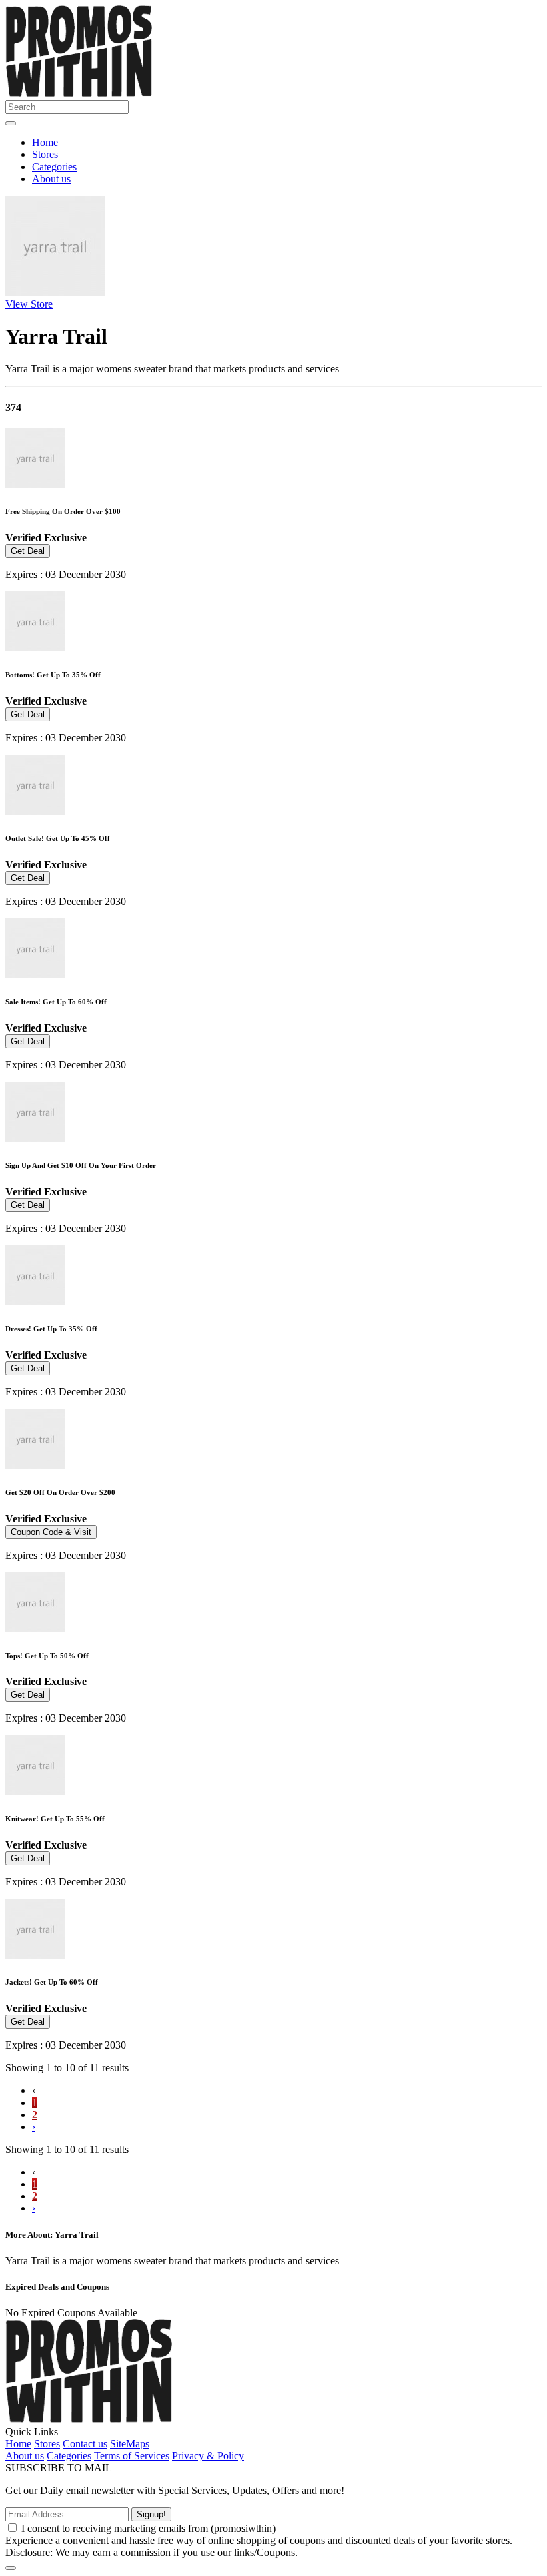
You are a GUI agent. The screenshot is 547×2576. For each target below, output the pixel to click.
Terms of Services (132, 2456)
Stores (45, 154)
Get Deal (28, 551)
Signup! (151, 2514)
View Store (29, 304)
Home (45, 142)
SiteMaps (130, 2444)
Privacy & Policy (208, 2456)
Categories (54, 167)
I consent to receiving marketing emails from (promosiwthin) (148, 2528)
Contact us (85, 2444)
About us (51, 179)
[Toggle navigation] (11, 123)
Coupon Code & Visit (51, 1532)
